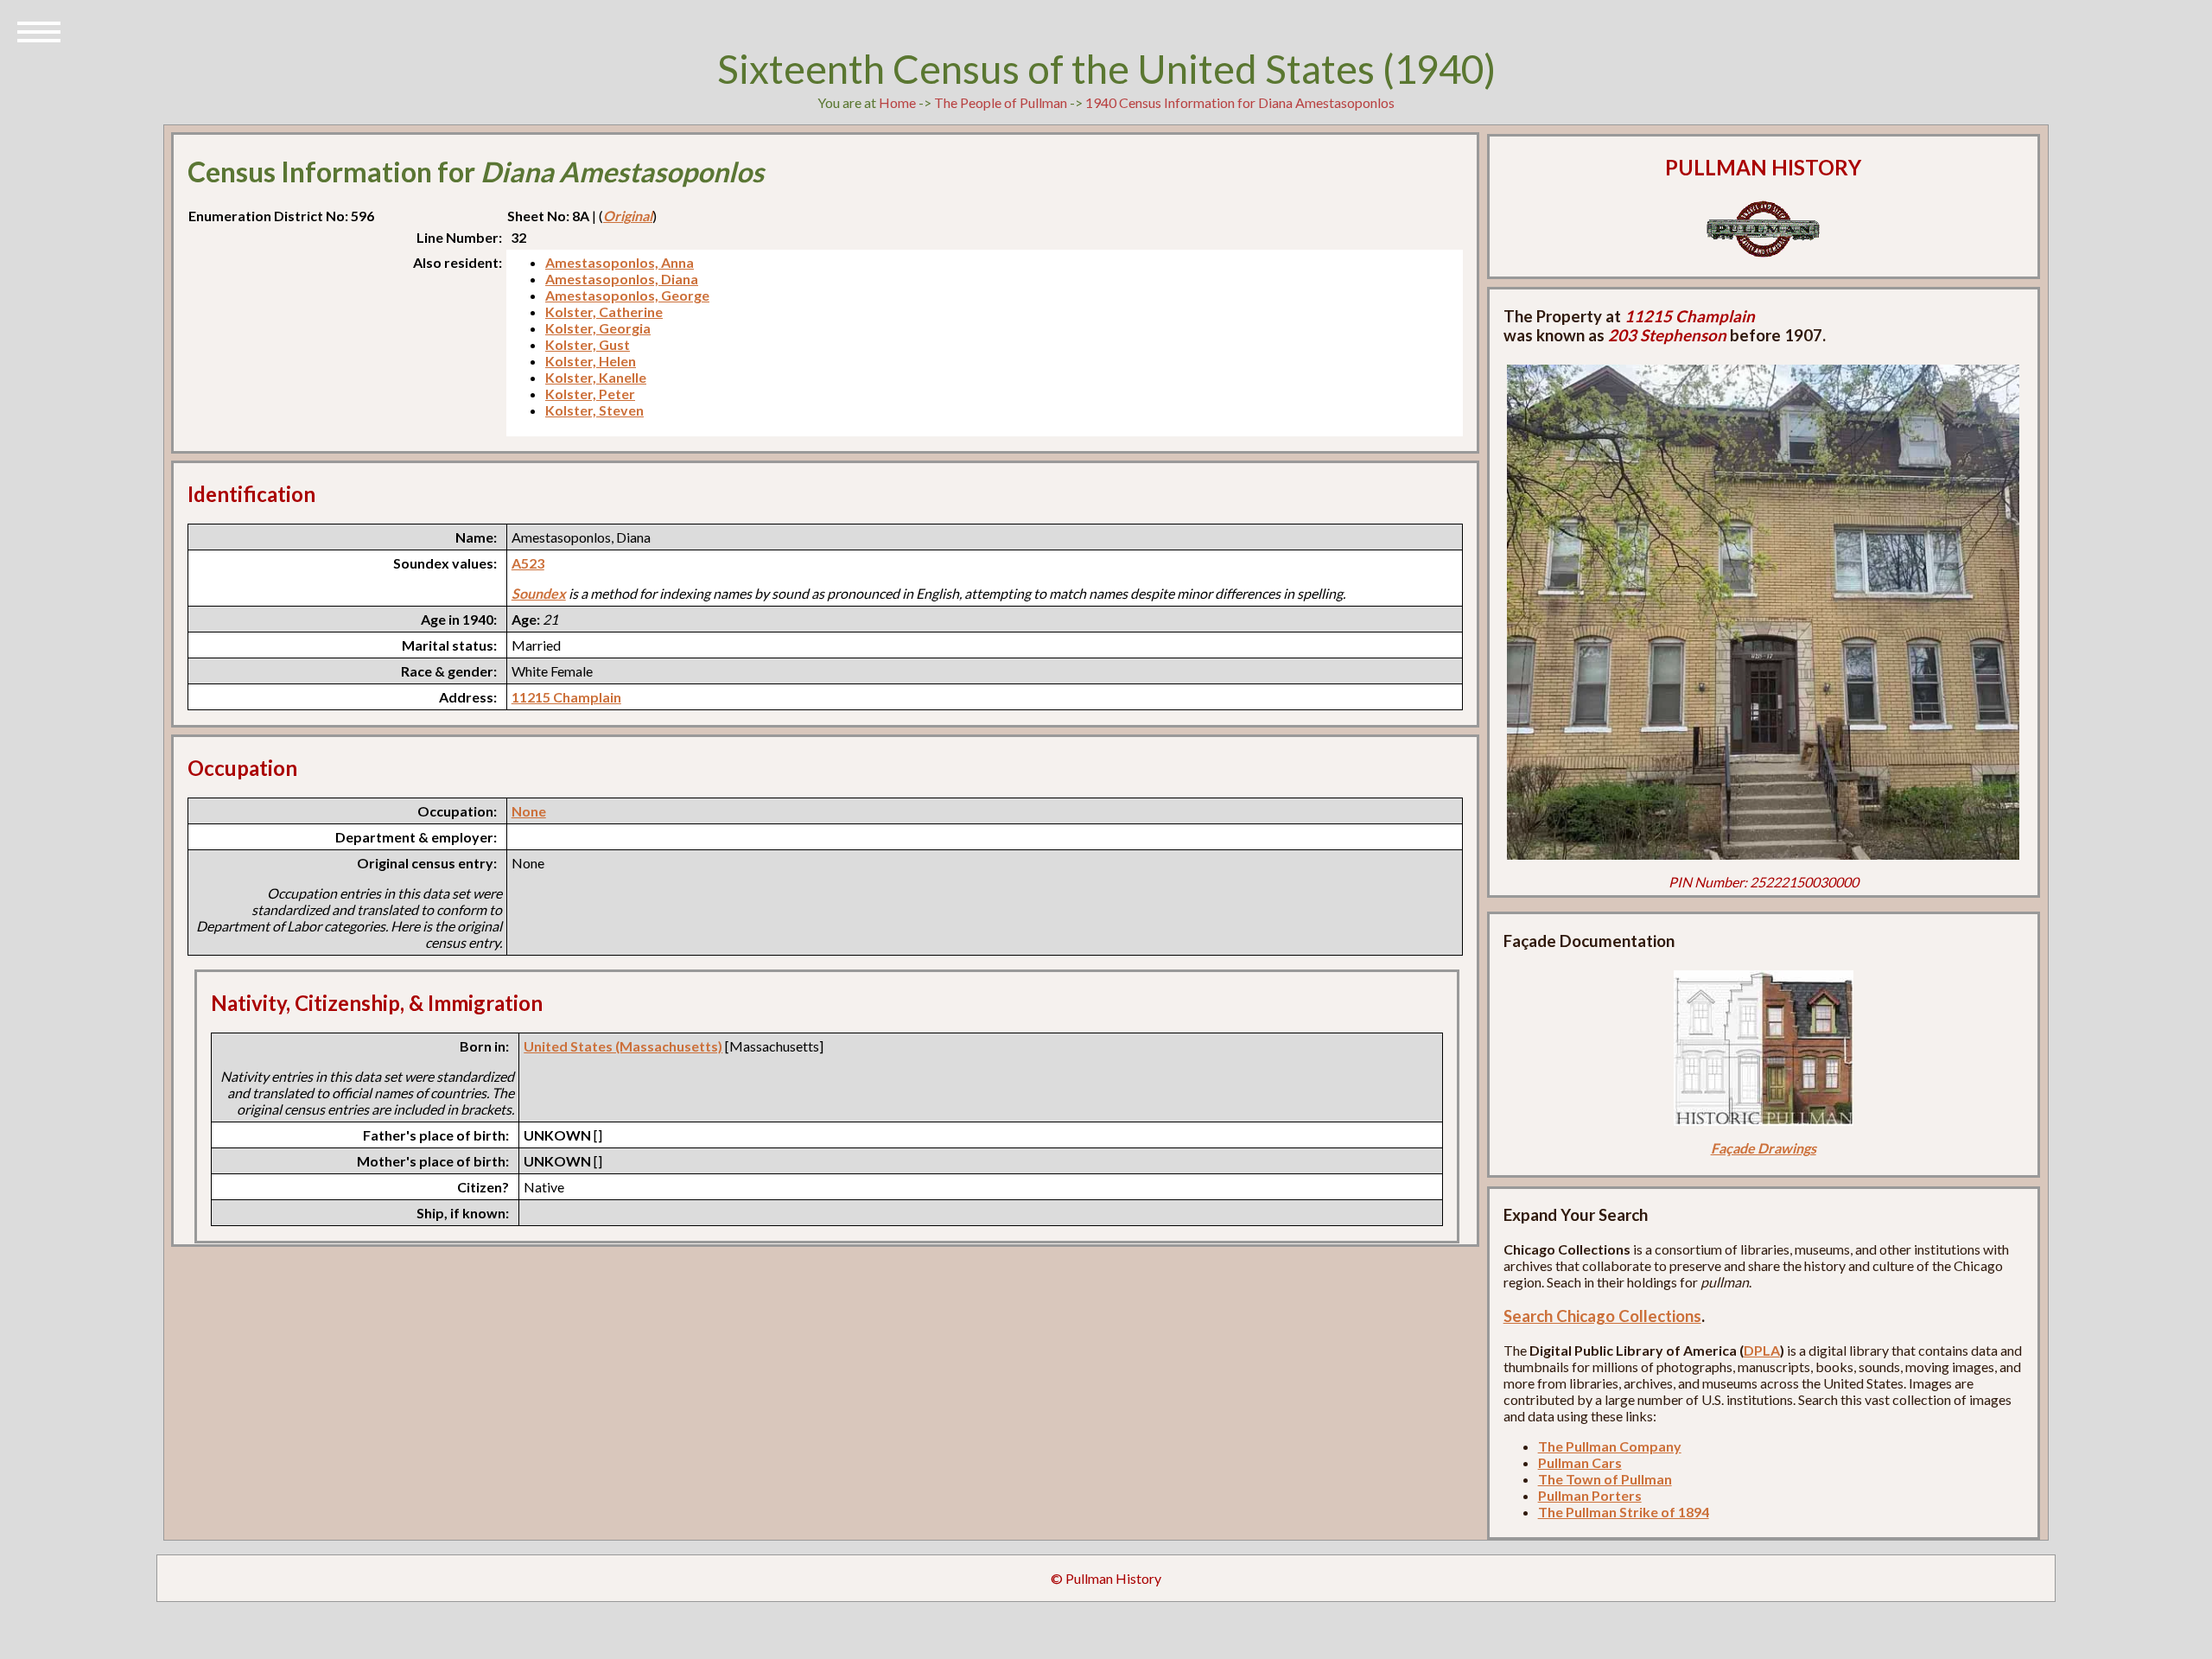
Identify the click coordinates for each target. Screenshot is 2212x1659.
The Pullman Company (1610, 1446)
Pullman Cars (1580, 1462)
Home (897, 102)
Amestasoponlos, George (627, 295)
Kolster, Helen (591, 361)
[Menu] (39, 30)
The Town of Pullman (1605, 1479)
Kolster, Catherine (604, 311)
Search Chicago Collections (1602, 1316)
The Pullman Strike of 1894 (1624, 1512)
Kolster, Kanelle (596, 377)
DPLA (1762, 1350)
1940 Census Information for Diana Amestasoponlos (1240, 102)
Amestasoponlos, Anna (620, 262)
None (529, 811)
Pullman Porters (1590, 1495)
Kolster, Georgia (598, 328)
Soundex (539, 593)
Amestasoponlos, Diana (622, 279)
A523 (528, 563)
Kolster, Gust (588, 344)
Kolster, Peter (590, 394)
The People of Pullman (1001, 102)
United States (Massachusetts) (623, 1046)
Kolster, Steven (594, 410)
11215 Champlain (566, 697)
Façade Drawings (1764, 1148)
